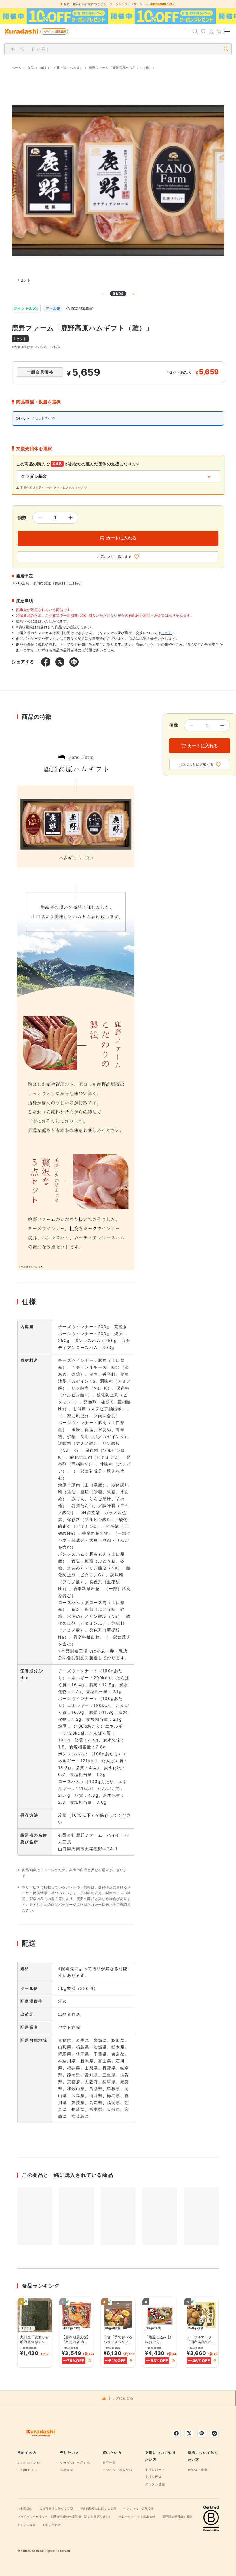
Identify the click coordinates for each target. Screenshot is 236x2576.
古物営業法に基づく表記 (56, 2509)
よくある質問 (26, 2525)
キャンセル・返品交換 (139, 2509)
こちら (167, 633)
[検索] (195, 31)
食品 (31, 68)
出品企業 (66, 2470)
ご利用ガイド (27, 2470)
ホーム (17, 68)
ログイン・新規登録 (117, 2470)
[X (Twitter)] (189, 2433)
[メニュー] (227, 31)
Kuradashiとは (29, 2463)
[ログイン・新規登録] (211, 31)
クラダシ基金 (155, 2484)
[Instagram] (214, 2433)
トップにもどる (121, 2398)
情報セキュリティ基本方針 (137, 2517)
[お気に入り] (203, 31)
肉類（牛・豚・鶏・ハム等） (61, 68)
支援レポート (155, 2470)
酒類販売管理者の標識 (178, 2517)
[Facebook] (176, 2433)
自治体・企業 (198, 2470)
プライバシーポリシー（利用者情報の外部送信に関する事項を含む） (65, 2517)
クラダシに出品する (75, 2463)
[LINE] (202, 2433)
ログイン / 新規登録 (54, 31)
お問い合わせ (52, 2525)
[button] (90, 2361)
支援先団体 (153, 2477)
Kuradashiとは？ (163, 4)
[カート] (219, 31)
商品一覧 (109, 2463)
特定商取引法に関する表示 (98, 2509)
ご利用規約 (25, 2509)
